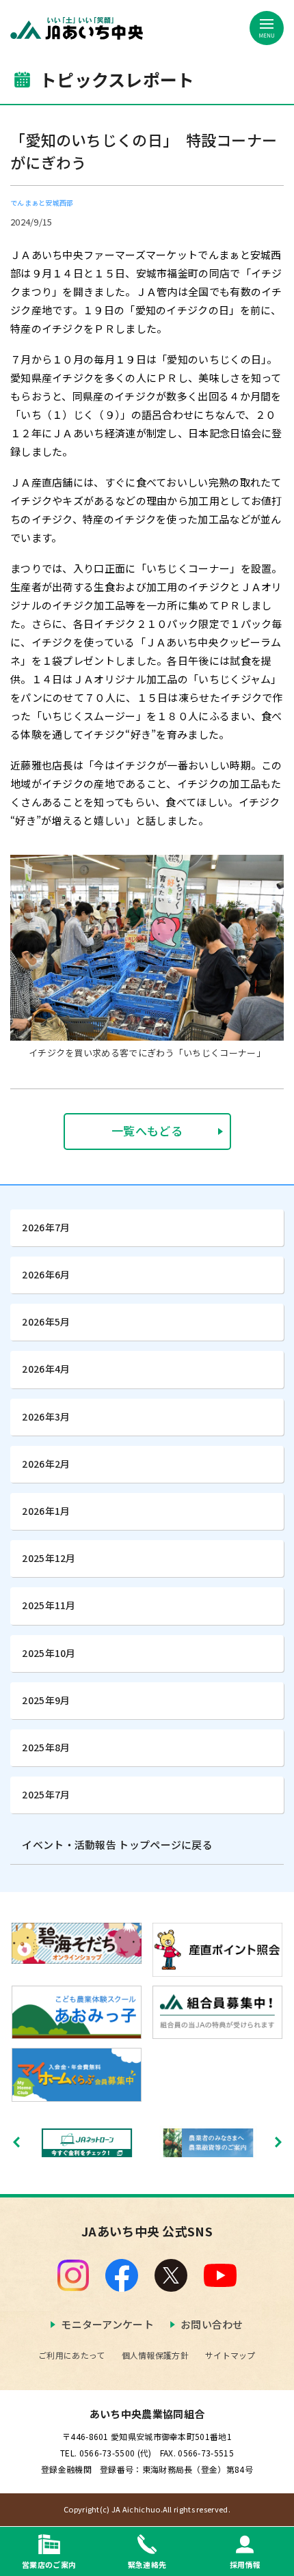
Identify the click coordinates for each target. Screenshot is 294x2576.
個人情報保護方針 (155, 2355)
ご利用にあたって (71, 2355)
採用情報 (245, 2564)
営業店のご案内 (49, 2564)
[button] (278, 2142)
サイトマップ (230, 2355)
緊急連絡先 (147, 2564)
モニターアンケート (107, 2324)
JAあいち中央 (77, 28)
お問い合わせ (212, 2324)
